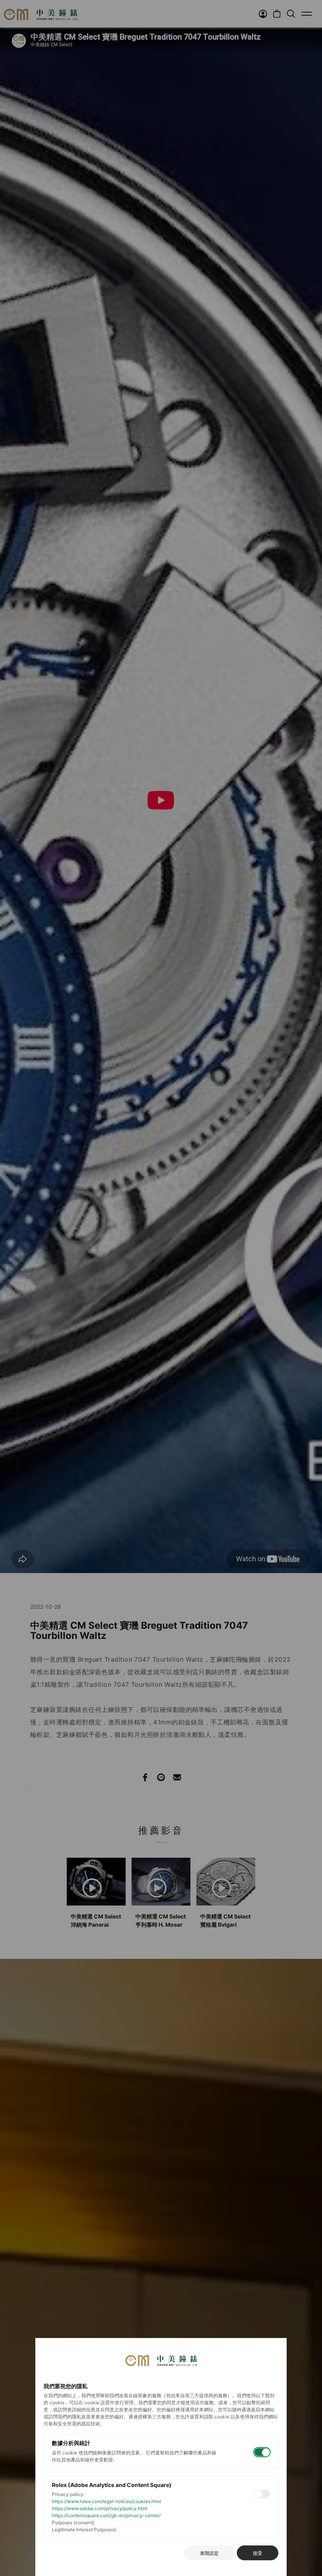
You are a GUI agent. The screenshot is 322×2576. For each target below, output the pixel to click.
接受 (258, 2553)
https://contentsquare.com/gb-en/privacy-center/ (106, 2515)
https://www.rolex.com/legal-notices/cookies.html (106, 2501)
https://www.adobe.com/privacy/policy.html (100, 2508)
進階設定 (209, 2553)
